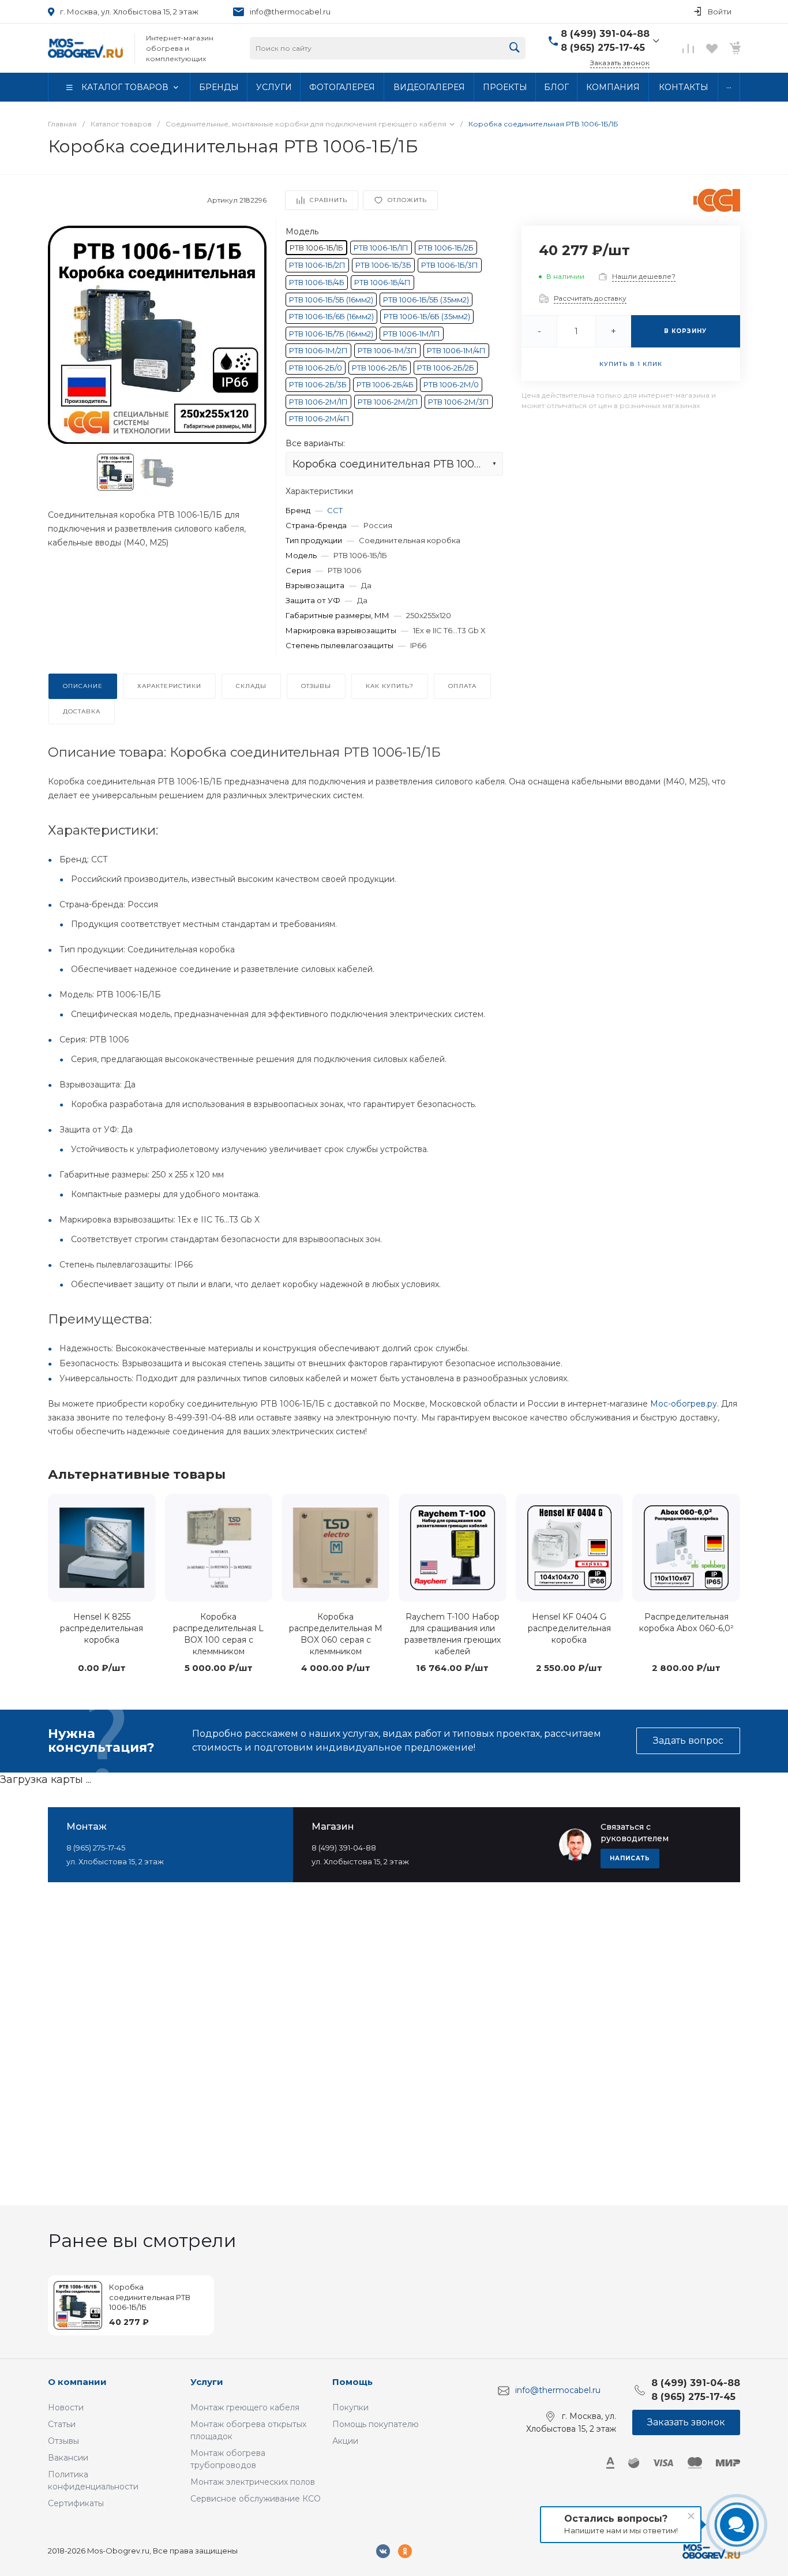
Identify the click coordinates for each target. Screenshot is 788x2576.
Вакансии (68, 2458)
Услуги (207, 2382)
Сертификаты (76, 2503)
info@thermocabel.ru (290, 12)
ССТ (335, 510)
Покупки (350, 2407)
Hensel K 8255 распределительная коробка (102, 1628)
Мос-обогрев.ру (684, 1404)
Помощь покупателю (376, 2424)
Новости (66, 2407)
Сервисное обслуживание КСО (256, 2499)
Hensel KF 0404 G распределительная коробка (569, 1628)
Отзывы (63, 2441)
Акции (345, 2441)
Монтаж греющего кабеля (245, 2407)
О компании (77, 2382)
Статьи (62, 2424)
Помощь (352, 2382)
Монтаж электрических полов (253, 2482)
